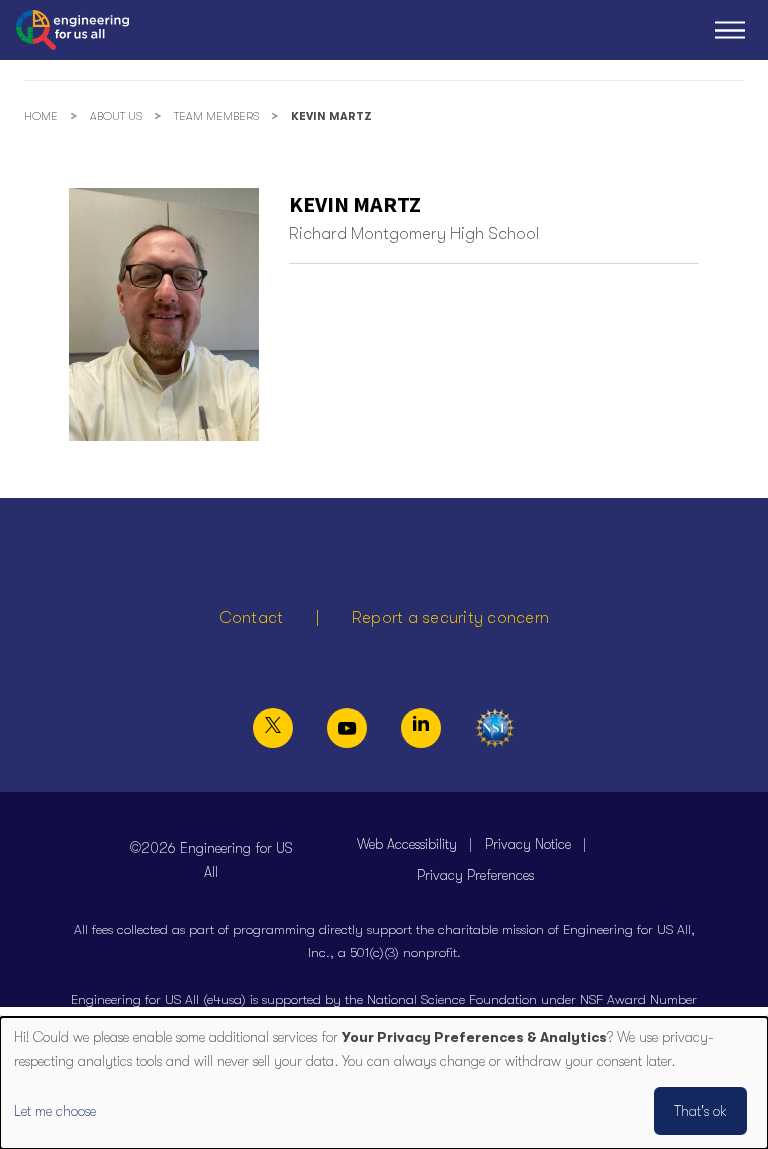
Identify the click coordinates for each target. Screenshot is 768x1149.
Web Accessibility (407, 844)
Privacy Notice (528, 844)
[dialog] (384, 1083)
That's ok (700, 1111)
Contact (251, 618)
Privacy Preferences (475, 875)
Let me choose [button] (55, 1111)
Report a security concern (450, 618)
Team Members (216, 116)
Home (41, 116)
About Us (116, 116)
